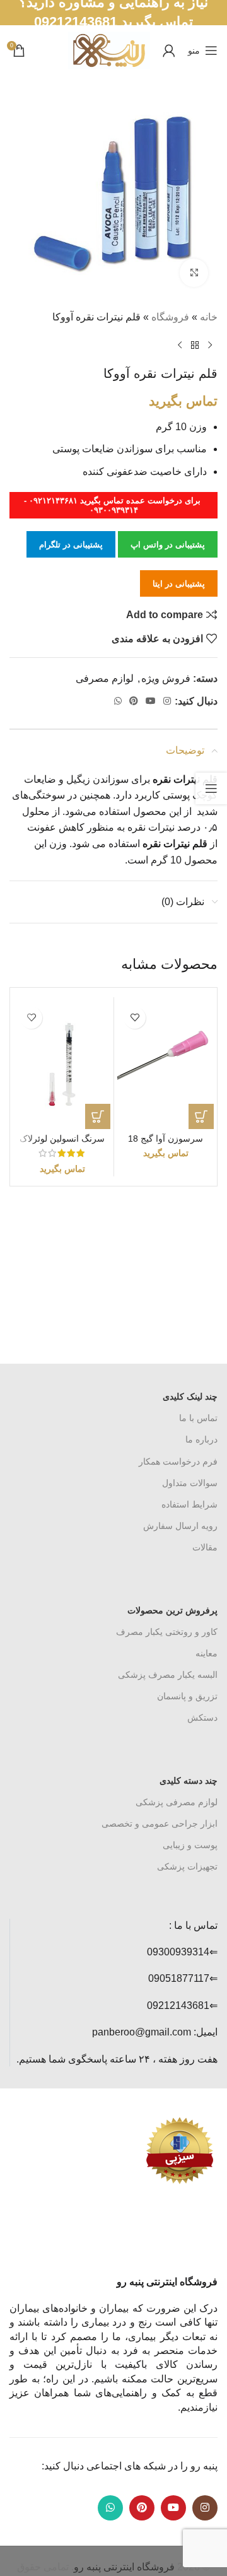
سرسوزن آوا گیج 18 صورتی (166, 1144)
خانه (209, 317)
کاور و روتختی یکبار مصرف (167, 1632)
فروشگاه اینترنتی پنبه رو (124, 2567)
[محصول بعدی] (180, 346)
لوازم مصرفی (105, 678)
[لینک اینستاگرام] (167, 701)
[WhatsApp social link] (118, 701)
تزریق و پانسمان (187, 1696)
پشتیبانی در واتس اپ (168, 545)
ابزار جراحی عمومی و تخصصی (160, 1824)
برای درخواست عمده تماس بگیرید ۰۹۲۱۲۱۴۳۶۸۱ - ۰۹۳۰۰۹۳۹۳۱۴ (113, 506)
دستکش (202, 1718)
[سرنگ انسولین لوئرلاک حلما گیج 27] (62, 1065)
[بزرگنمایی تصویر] (194, 273)
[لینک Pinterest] (134, 701)
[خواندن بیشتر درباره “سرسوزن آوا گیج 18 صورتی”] (201, 1116)
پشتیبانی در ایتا (179, 584)
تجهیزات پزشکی (187, 1866)
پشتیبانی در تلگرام (71, 545)
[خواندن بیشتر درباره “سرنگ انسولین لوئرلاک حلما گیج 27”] (98, 1116)
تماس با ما (198, 1418)
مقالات (205, 1547)
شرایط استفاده (189, 1504)
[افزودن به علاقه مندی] (135, 1018)
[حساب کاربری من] (169, 50)
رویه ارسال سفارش (180, 1526)
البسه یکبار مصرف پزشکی (168, 1675)
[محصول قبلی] (210, 346)
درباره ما (201, 1439)
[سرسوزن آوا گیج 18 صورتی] (166, 1065)
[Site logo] (109, 50)
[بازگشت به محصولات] (195, 346)
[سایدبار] (211, 788)
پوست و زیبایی (190, 1845)
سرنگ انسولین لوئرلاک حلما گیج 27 (62, 1144)
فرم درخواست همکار (178, 1461)
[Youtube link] (151, 701)
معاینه (207, 1653)
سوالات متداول (190, 1483)
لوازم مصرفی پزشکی (177, 1802)
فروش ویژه (166, 678)
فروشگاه (170, 317)
